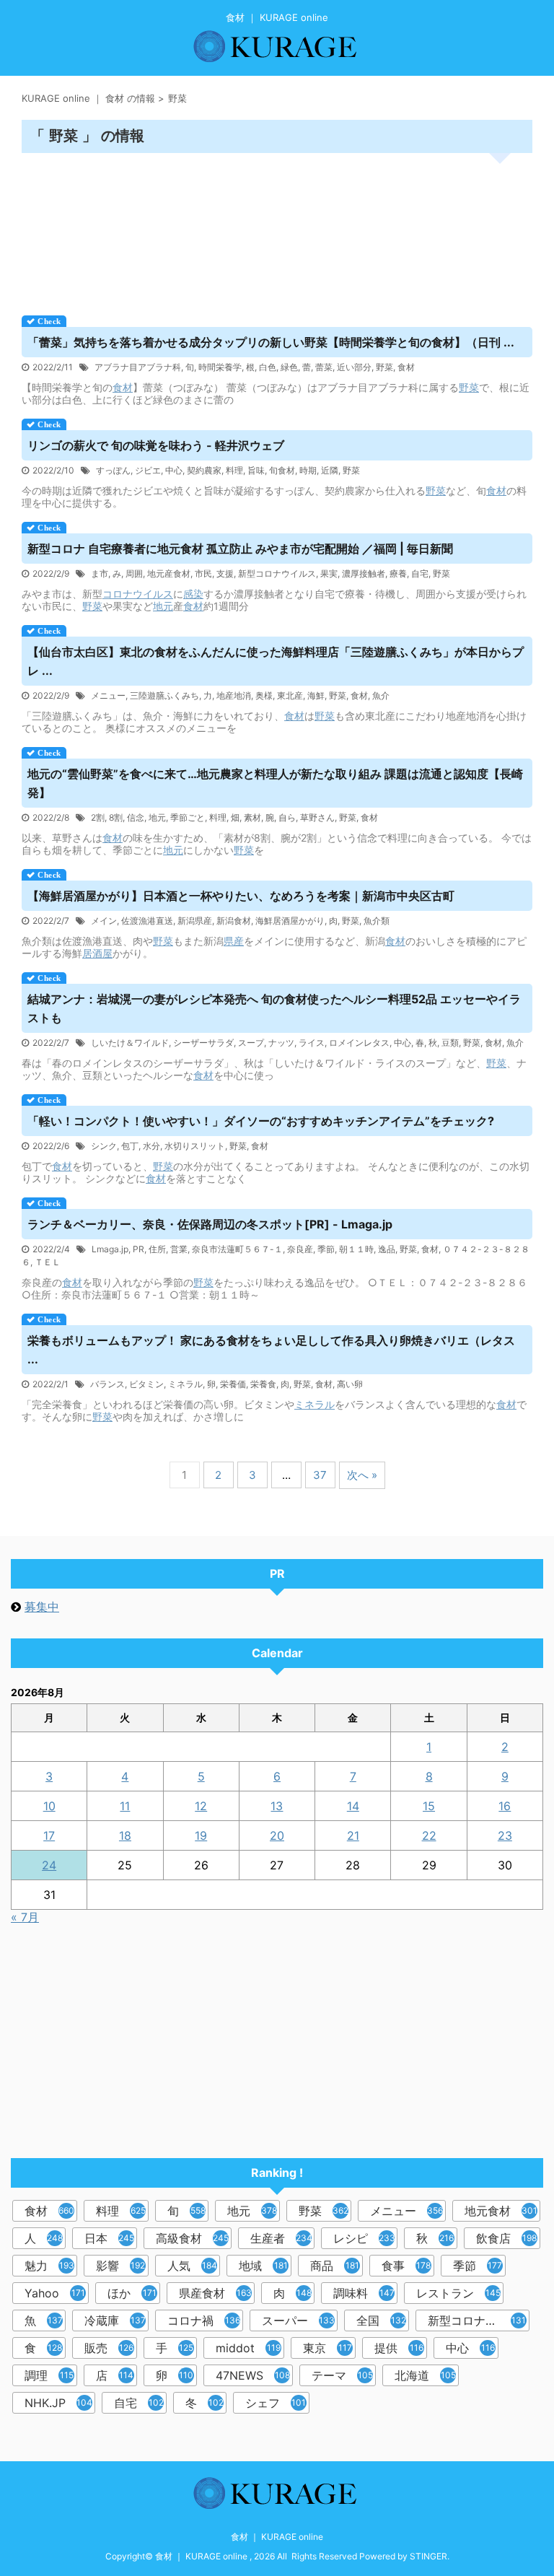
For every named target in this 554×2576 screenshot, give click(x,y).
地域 (263, 2266)
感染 (193, 594)
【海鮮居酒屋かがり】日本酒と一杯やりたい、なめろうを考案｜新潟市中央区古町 (241, 896)
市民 (203, 573)
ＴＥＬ (48, 1262)
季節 (326, 1249)
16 (505, 1806)
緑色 (289, 367)
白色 (268, 367)
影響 (120, 2266)
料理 (234, 470)
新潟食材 (234, 921)
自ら (287, 817)
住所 (157, 1249)
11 (125, 1806)
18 (125, 1835)
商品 (335, 2266)
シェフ (276, 2403)
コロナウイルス (138, 594)
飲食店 (506, 2238)
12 (201, 1806)
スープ (251, 1043)
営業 (179, 1249)
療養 (398, 573)
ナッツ (281, 1043)
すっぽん (113, 470)
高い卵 (350, 1384)
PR (138, 1249)
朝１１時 (356, 1249)
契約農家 (204, 470)
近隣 (330, 470)
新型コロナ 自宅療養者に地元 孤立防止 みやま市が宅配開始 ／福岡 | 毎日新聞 (240, 549)
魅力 (49, 2266)
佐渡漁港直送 (147, 921)
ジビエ (148, 470)
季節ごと (188, 817)
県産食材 (215, 2293)
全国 (381, 2320)
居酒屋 (97, 953)
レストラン (458, 2293)
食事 (406, 2266)
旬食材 (282, 470)
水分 (151, 1146)
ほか (132, 2293)
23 (505, 1835)
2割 (98, 817)
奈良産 (300, 1249)
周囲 (134, 573)
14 (353, 1806)
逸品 (387, 1249)
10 (49, 1806)
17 (49, 1835)
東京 (327, 2348)
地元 (163, 606)
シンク (104, 1146)
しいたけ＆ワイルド (130, 1043)
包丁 (130, 1146)
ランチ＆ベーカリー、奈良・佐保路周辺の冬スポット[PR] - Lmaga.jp (210, 1224)
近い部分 (354, 367)
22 (429, 1835)
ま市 (100, 573)
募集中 (42, 1607)
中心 (174, 470)
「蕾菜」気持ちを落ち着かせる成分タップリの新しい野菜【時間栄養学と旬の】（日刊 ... (271, 342)
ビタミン (146, 1384)
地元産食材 (169, 573)
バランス (107, 1384)
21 (353, 1835)
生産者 (281, 2238)
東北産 (290, 695)
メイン (104, 921)
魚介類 (377, 921)
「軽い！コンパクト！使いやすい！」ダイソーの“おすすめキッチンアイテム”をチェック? (261, 1121)
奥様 (264, 695)
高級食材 (192, 2238)
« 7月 (25, 1917)
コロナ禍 (204, 2320)
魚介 (381, 695)
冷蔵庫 (115, 2320)
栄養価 (233, 1384)
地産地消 (234, 695)
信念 (136, 817)
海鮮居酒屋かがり (290, 921)
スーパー (298, 2320)
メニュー (108, 695)
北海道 (425, 2375)
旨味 (256, 470)
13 (277, 1806)
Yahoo (55, 2293)
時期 (308, 470)
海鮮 (316, 695)
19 (201, 1835)
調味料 (364, 2293)
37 (320, 1475)
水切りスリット (195, 1146)
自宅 (420, 573)
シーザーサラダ (203, 1043)
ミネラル (185, 1384)
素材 (252, 817)
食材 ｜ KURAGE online (277, 2537)
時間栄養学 (220, 367)
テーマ (342, 2375)
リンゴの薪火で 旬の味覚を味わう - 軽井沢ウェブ (156, 445)
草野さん (317, 817)
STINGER (428, 2556)
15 (429, 1806)
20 (277, 1835)
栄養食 (263, 1384)
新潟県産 (195, 921)
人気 (192, 2266)
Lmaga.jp (110, 1249)
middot (248, 2348)
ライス (312, 1043)
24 (49, 1865)
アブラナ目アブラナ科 (138, 367)
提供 (399, 2348)
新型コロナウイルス (277, 573)
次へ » (362, 1475)
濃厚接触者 (364, 573)
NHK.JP (58, 2403)
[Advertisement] (277, 229)
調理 (49, 2375)
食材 (406, 367)
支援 (225, 573)
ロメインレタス (359, 1043)
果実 (329, 573)
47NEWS (253, 2375)
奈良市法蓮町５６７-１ (237, 1249)
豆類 (450, 1043)
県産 (234, 941)
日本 (109, 2238)
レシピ (364, 2238)
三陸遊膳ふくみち (164, 695)
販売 (109, 2348)
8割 (116, 817)
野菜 (384, 367)
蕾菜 (324, 367)
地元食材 (501, 2211)
